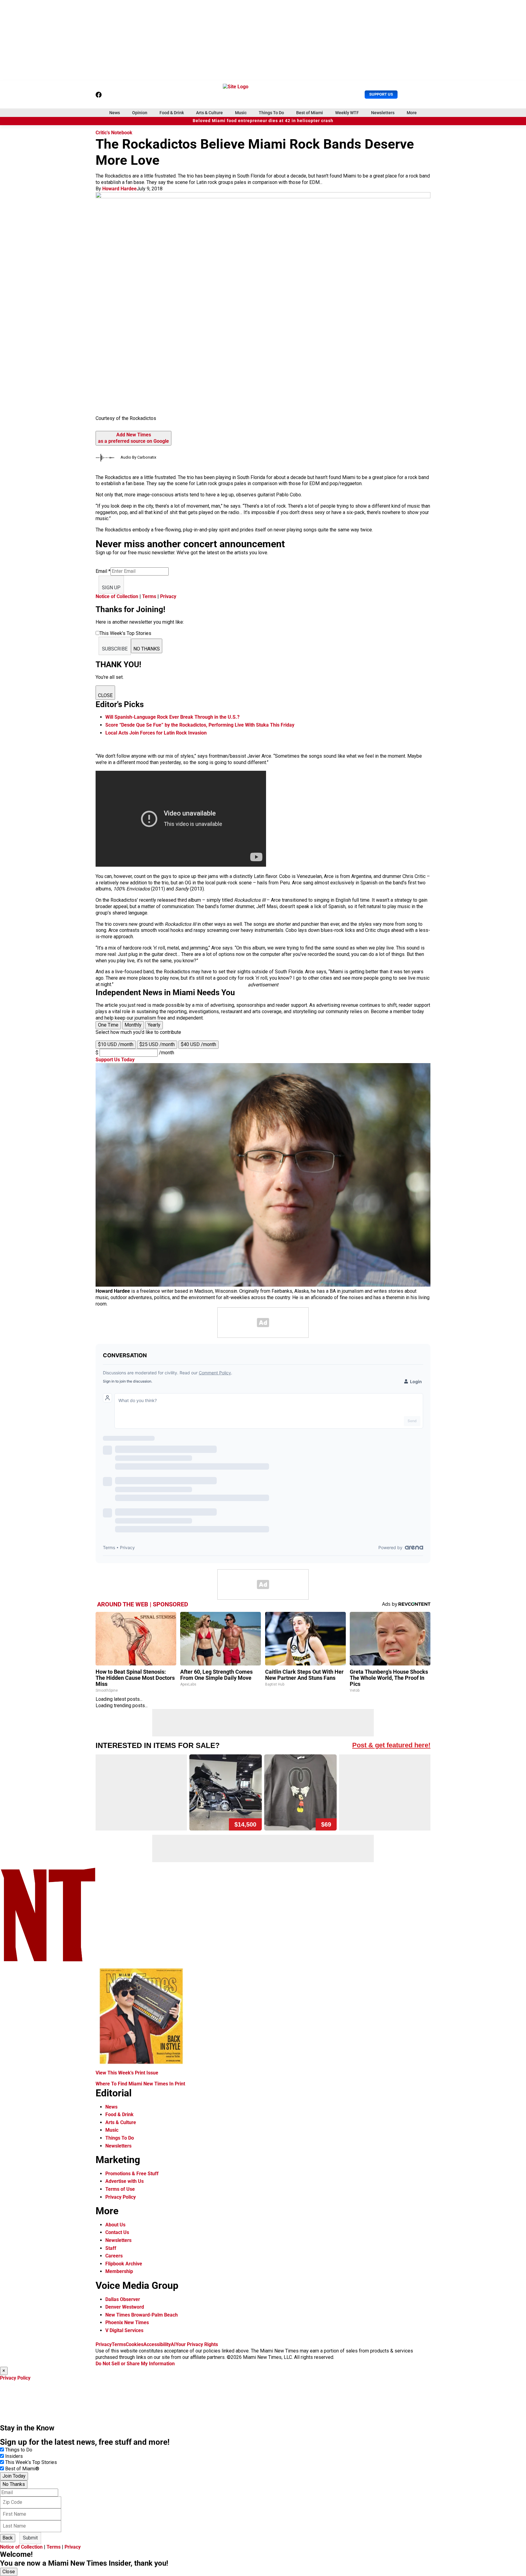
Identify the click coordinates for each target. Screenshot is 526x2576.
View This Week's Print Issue (127, 2073)
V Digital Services (124, 2330)
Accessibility (157, 2344)
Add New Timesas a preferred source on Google (133, 438)
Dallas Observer (123, 2299)
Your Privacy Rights (197, 2344)
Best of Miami (310, 113)
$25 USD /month (157, 1044)
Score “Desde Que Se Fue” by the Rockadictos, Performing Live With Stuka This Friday (200, 725)
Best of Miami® (22, 2469)
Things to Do (19, 2450)
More (412, 113)
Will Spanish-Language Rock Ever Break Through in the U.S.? (172, 717)
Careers (114, 2256)
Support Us (381, 94)
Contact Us (117, 2232)
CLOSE (105, 695)
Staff (111, 2248)
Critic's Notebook (114, 133)
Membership (119, 2271)
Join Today (14, 2476)
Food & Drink (172, 113)
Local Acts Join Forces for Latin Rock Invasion (156, 733)
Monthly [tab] (133, 1025)
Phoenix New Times (127, 2322)
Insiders (14, 2456)
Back (8, 2538)
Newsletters (383, 113)
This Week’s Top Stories (31, 2462)
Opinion (140, 113)
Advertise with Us (124, 2181)
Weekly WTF (347, 113)
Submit (30, 2538)
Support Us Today (115, 1060)
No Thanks (14, 2484)
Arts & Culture (209, 113)
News (115, 113)
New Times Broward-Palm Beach (142, 2315)
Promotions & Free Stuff (132, 2174)
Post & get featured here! (391, 1745)
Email (103, 571)
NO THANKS (147, 649)
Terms (149, 596)
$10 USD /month (116, 1044)
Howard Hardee (119, 189)
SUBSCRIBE (115, 649)
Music (241, 113)
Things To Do (271, 113)
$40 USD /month (198, 1044)
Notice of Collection (117, 596)
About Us (115, 2225)
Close (9, 2572)
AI (173, 2344)
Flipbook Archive (124, 2264)
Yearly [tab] (154, 1025)
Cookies (135, 2344)
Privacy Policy (121, 2197)
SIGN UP (111, 588)
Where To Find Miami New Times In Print (140, 2084)
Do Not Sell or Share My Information (135, 2364)
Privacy (168, 596)
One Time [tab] (108, 1025)
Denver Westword (125, 2307)
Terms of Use (120, 2189)
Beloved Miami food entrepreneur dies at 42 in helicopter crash (263, 121)
